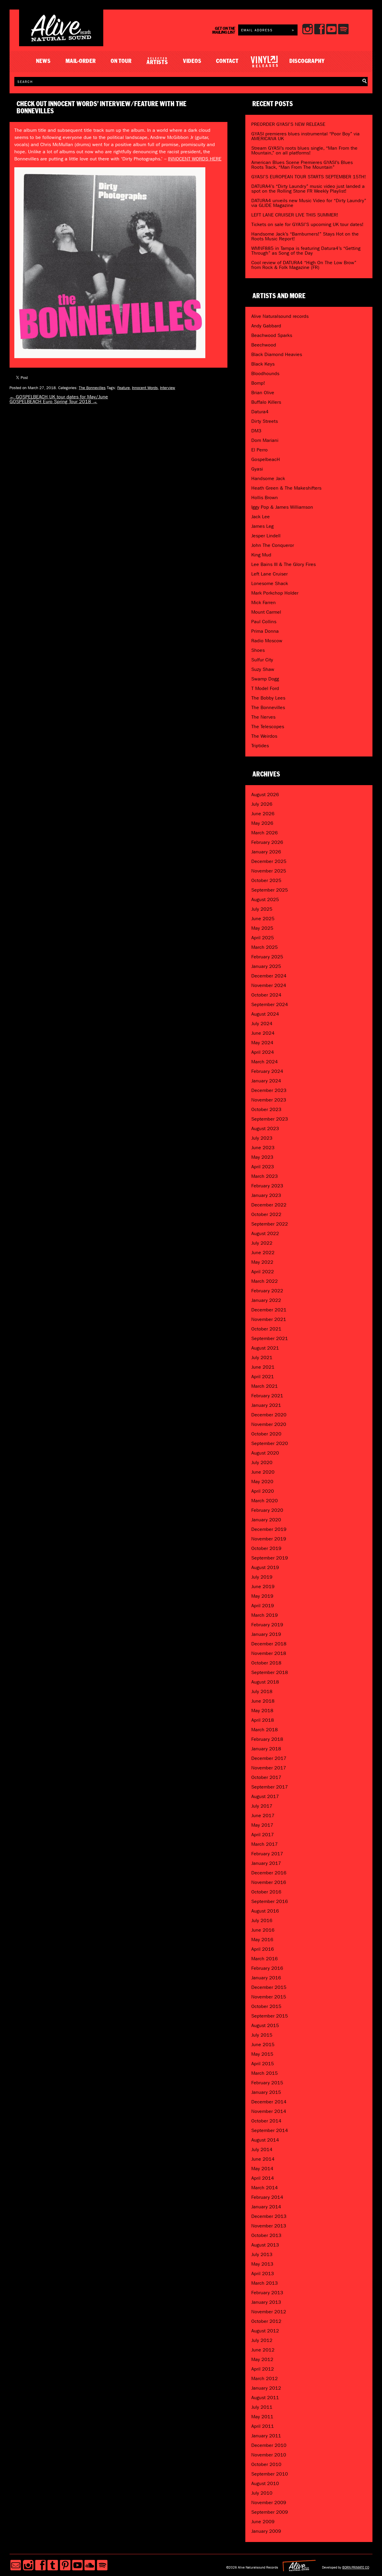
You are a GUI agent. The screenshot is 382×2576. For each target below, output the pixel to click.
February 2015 (267, 2083)
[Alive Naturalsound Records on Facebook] (40, 2565)
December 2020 (269, 1415)
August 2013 (265, 2245)
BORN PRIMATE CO (356, 2567)
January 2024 (266, 1081)
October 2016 (266, 1892)
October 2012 (266, 2321)
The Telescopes (268, 727)
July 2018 (262, 1691)
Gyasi (257, 469)
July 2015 (262, 2035)
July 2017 (262, 1806)
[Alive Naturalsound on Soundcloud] (90, 2565)
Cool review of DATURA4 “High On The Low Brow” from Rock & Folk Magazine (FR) (304, 265)
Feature (124, 388)
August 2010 (265, 2483)
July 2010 (262, 2493)
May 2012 (262, 2359)
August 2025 (265, 899)
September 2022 (270, 1224)
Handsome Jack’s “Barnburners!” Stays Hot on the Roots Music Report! (305, 236)
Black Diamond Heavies (277, 354)
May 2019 (262, 1596)
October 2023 (266, 1109)
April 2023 (263, 1167)
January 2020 (266, 1520)
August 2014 (265, 2140)
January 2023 (266, 1195)
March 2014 (265, 2188)
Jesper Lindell (266, 536)
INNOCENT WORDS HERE (195, 159)
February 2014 (267, 2197)
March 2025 (265, 947)
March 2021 (265, 1386)
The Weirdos (264, 736)
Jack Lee (261, 517)
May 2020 (262, 1482)
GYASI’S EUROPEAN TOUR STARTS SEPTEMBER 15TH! (309, 177)
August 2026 (265, 795)
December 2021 (269, 1310)
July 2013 (262, 2254)
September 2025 (270, 890)
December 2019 (269, 1529)
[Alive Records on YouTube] (77, 2565)
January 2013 (266, 2302)
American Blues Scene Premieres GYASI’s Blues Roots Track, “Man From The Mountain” (302, 165)
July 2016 (262, 1920)
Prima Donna (265, 631)
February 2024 (267, 1071)
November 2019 (269, 1539)
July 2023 (262, 1138)
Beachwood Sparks (272, 335)
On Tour (121, 61)
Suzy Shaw (263, 669)
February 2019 (267, 1625)
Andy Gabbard (266, 326)
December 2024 (269, 976)
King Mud (261, 555)
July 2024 (262, 1024)
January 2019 (266, 1634)
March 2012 (265, 2378)
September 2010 (270, 2474)
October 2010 (266, 2464)
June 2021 (263, 1367)
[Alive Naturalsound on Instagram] (28, 2565)
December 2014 (269, 2102)
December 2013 (269, 2216)
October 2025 (266, 880)
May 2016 (262, 1940)
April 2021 (263, 1377)
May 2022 (262, 1262)
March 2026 (265, 833)
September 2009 (270, 2512)
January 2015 (266, 2092)
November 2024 (269, 985)
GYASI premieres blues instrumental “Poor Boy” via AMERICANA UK (305, 136)
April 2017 (263, 1835)
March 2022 (265, 1281)
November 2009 (269, 2502)
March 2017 (265, 1844)
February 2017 (267, 1854)
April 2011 (263, 2426)
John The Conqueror (273, 545)
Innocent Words (145, 388)
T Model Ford (265, 688)
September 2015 (270, 2016)
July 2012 (262, 2340)
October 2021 (266, 1329)
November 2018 (269, 1653)
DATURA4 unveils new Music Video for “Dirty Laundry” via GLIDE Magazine (309, 203)
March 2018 (265, 1730)
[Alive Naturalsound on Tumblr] (53, 2565)
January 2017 (266, 1863)
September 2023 (270, 1119)
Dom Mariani (265, 440)
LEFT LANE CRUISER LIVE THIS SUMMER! (295, 215)
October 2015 (266, 2006)
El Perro (259, 450)
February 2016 (267, 1968)
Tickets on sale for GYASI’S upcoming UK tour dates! (307, 224)
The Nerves (263, 717)
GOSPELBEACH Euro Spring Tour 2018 (53, 402)
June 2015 (263, 2044)
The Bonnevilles (92, 388)
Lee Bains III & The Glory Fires (284, 564)
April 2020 (263, 1491)
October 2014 (266, 2121)
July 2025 (262, 909)
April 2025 (263, 938)
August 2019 (265, 1567)
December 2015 (269, 1987)
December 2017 (269, 1758)
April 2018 (263, 1720)
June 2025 (263, 919)
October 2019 (266, 1548)
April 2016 (263, 1949)
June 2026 (263, 814)
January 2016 (266, 1978)
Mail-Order (81, 61)
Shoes (258, 650)
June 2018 (263, 1701)
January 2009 (266, 2531)
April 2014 (263, 2178)
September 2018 (270, 1672)
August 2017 (265, 1796)
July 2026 (262, 804)
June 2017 (263, 1815)
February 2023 (267, 1186)
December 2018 (269, 1644)
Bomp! (258, 383)
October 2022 (266, 1214)
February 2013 (267, 2293)
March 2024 (265, 1062)
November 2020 (269, 1424)
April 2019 (263, 1606)
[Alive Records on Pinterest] (65, 2565)
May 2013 (262, 2264)
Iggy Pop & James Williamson (282, 507)
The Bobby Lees (268, 698)
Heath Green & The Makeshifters (286, 488)
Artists (157, 61)
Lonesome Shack (270, 583)
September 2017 (270, 1787)
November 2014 (269, 2111)
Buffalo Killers (266, 402)
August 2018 (265, 1682)
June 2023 (263, 1148)
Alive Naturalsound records (280, 316)
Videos (192, 61)
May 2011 (262, 2417)
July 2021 (262, 1357)
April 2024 (263, 1052)
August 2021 (265, 1348)
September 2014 (270, 2130)
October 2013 (266, 2235)
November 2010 (269, 2455)
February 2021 (267, 1396)
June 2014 (263, 2159)
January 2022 (266, 1300)
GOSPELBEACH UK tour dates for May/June (59, 397)
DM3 (256, 431)
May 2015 (262, 2054)
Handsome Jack (268, 478)
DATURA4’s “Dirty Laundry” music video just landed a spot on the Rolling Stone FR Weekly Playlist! (308, 189)
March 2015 (265, 2073)
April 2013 (263, 2273)
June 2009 (263, 2522)
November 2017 (269, 1768)
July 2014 (262, 2149)
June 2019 (263, 1586)
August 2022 (265, 1233)
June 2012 (263, 2350)
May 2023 (262, 1157)
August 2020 (265, 1453)
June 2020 (263, 1472)
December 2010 (269, 2445)
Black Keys (263, 364)
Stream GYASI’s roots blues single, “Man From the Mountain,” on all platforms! (304, 150)
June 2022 (263, 1253)
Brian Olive (263, 393)
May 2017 (262, 1825)
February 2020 (267, 1510)
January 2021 (266, 1405)
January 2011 (266, 2436)
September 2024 (270, 1004)
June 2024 (263, 1033)
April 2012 (263, 2369)
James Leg (262, 526)
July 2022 (262, 1243)
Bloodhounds (265, 373)
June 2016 (263, 1930)
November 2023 (269, 1100)
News (43, 61)
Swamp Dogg (265, 679)
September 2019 (270, 1558)
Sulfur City (262, 660)
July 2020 (262, 1462)
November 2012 (269, 2312)
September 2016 (270, 1901)
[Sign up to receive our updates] (16, 2565)
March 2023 (265, 1176)
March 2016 (265, 1959)
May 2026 (262, 823)
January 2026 (266, 852)
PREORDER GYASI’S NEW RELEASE (288, 124)
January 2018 (266, 1749)
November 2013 (269, 2226)
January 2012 (266, 2388)
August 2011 (265, 2398)
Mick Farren (264, 602)
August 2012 (265, 2331)
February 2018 (267, 1739)
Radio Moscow (267, 641)
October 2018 (266, 1663)
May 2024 (262, 1043)
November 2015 (269, 1997)
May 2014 (262, 2169)
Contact (227, 61)
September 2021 (270, 1338)
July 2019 (262, 1577)
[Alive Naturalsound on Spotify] (102, 2565)
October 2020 (266, 1434)
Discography (307, 61)
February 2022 (267, 1291)
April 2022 (263, 1272)
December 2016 (269, 1873)
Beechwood (264, 345)
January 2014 (266, 2207)
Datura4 (260, 412)
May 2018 (262, 1711)
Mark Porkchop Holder (275, 593)
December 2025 (269, 861)
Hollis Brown (265, 498)
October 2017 (266, 1777)
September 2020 (270, 1443)
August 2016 (265, 1911)
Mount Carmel (266, 612)
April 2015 (263, 2064)
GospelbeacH (266, 459)
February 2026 (267, 842)
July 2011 (262, 2407)
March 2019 (265, 1615)
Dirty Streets (265, 421)
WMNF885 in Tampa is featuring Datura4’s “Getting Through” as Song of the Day (306, 251)
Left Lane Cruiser (269, 574)
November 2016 (269, 1882)
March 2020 (265, 1501)
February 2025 (267, 957)
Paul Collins (264, 622)
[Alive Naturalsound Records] (61, 39)
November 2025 (269, 871)
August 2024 (265, 1014)
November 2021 (269, 1319)
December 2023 (269, 1090)
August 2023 (265, 1128)
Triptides (260, 746)
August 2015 (265, 2025)
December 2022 (269, 1205)
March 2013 (265, 2283)
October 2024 (266, 995)
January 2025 (266, 966)
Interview (168, 388)
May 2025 (262, 928)
